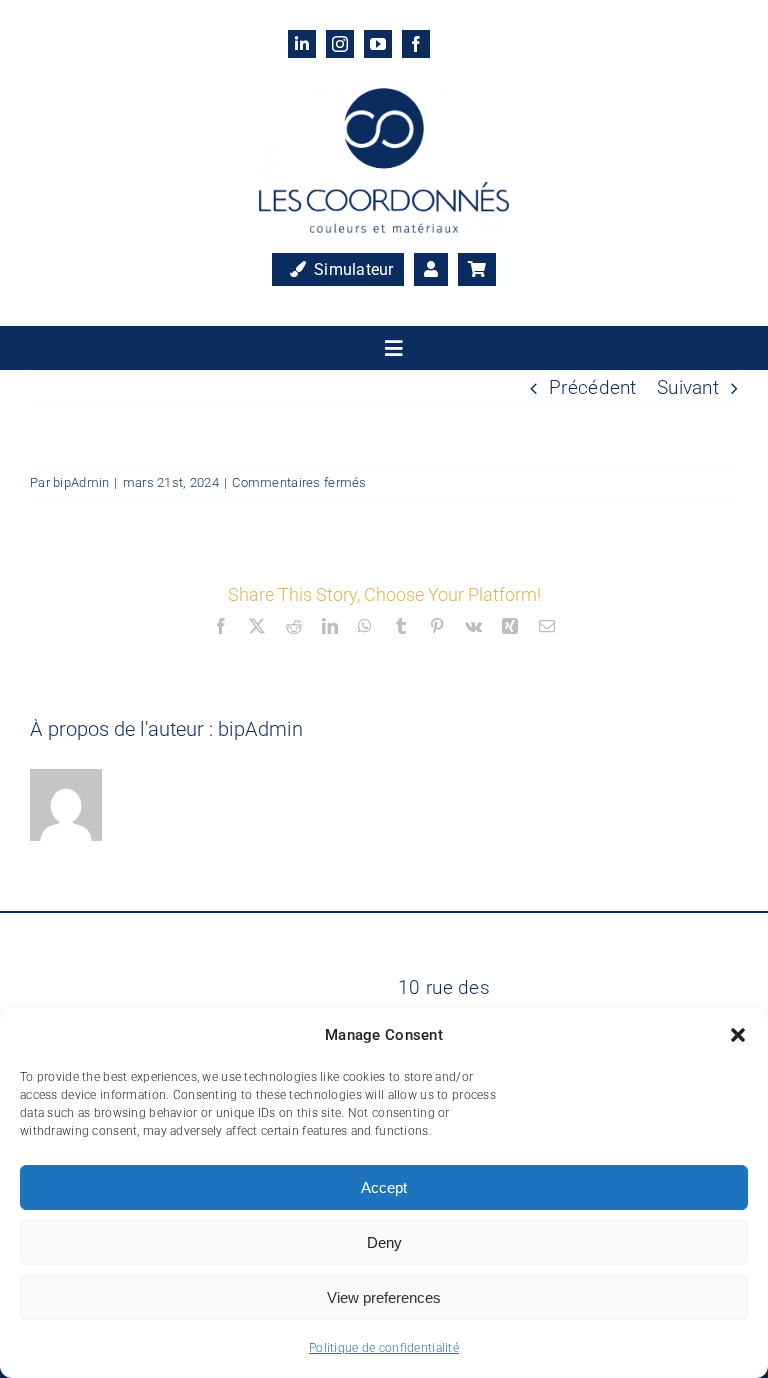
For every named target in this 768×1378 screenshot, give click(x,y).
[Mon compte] (431, 270)
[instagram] (340, 44)
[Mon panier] (477, 270)
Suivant (688, 387)
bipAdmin (81, 482)
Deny (384, 1242)
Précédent (593, 387)
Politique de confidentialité (384, 1348)
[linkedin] (302, 44)
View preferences (384, 1297)
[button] (738, 1035)
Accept (384, 1187)
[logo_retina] (384, 97)
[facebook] (416, 44)
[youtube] (378, 44)
